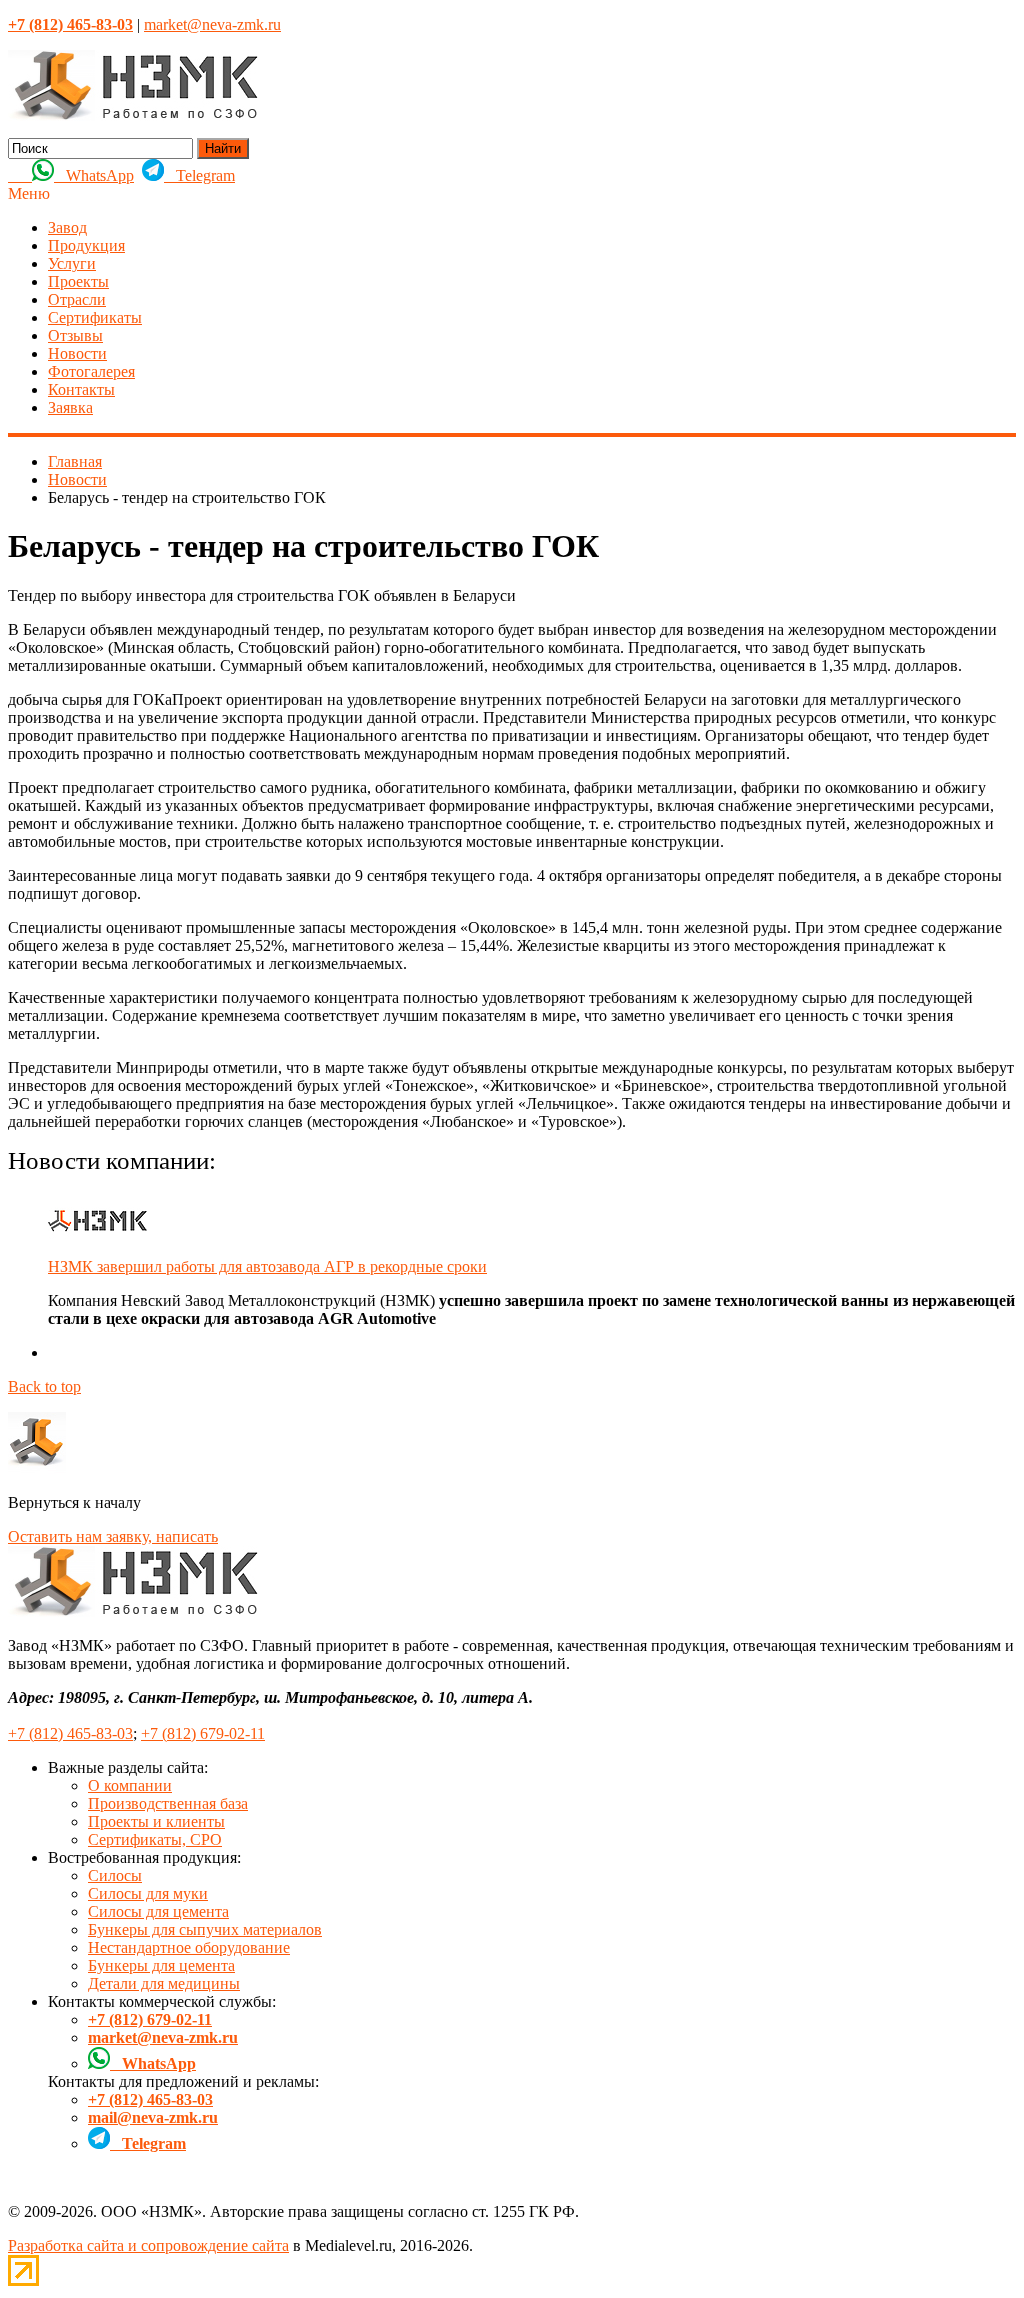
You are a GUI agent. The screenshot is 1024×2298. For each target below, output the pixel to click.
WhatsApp (94, 175)
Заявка (70, 407)
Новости (77, 353)
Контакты (81, 389)
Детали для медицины (164, 1983)
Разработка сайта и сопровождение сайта (148, 2245)
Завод (67, 227)
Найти (223, 148)
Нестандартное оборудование (189, 1947)
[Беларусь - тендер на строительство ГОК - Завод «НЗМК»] (133, 115)
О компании (130, 1785)
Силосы (115, 1875)
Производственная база (168, 1803)
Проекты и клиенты (156, 1821)
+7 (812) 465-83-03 (70, 1733)
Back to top (44, 1386)
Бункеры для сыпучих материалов (205, 1929)
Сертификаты (95, 317)
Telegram (199, 175)
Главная (75, 461)
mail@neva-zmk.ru (153, 2117)
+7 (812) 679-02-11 (203, 1733)
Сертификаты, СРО (155, 1839)
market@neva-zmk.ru (212, 24)
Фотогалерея (91, 371)
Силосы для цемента (158, 1911)
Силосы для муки (148, 1893)
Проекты (78, 281)
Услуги (72, 263)
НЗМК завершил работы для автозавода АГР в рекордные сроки (267, 1266)
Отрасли (77, 299)
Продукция (86, 245)
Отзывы (75, 335)
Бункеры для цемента (161, 1965)
